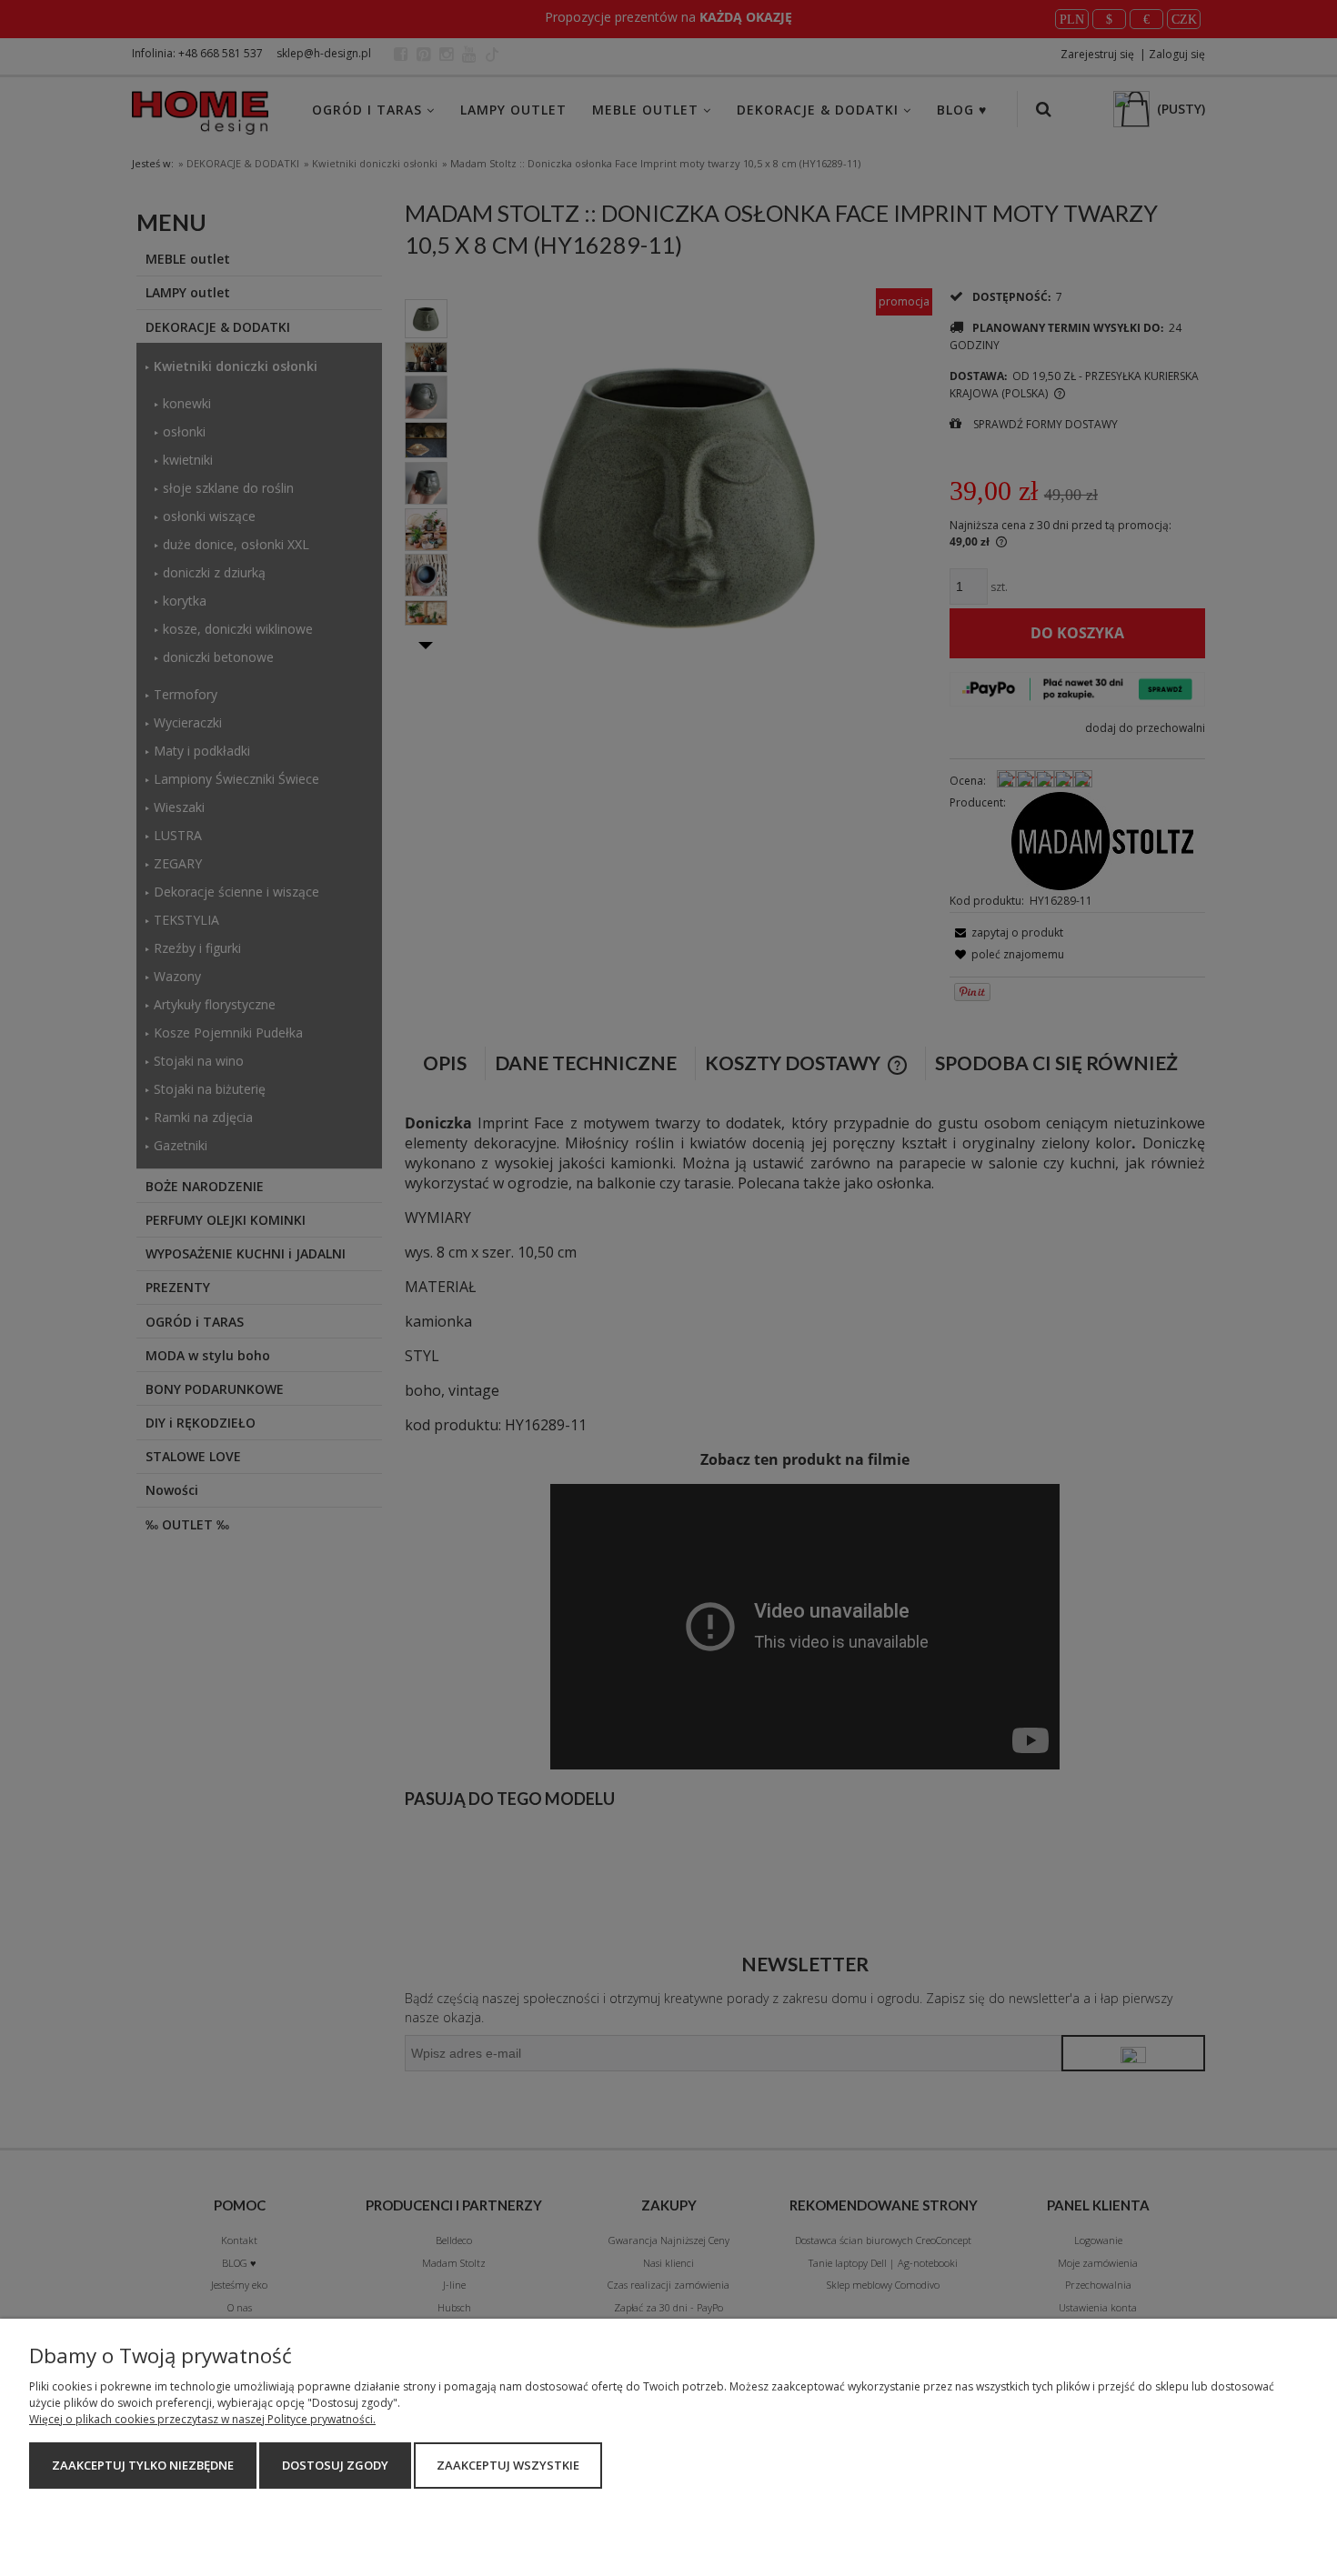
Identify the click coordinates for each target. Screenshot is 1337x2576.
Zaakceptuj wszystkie (508, 2465)
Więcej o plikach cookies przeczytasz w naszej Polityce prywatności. (202, 2419)
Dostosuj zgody (335, 2465)
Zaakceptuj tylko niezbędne (143, 2465)
